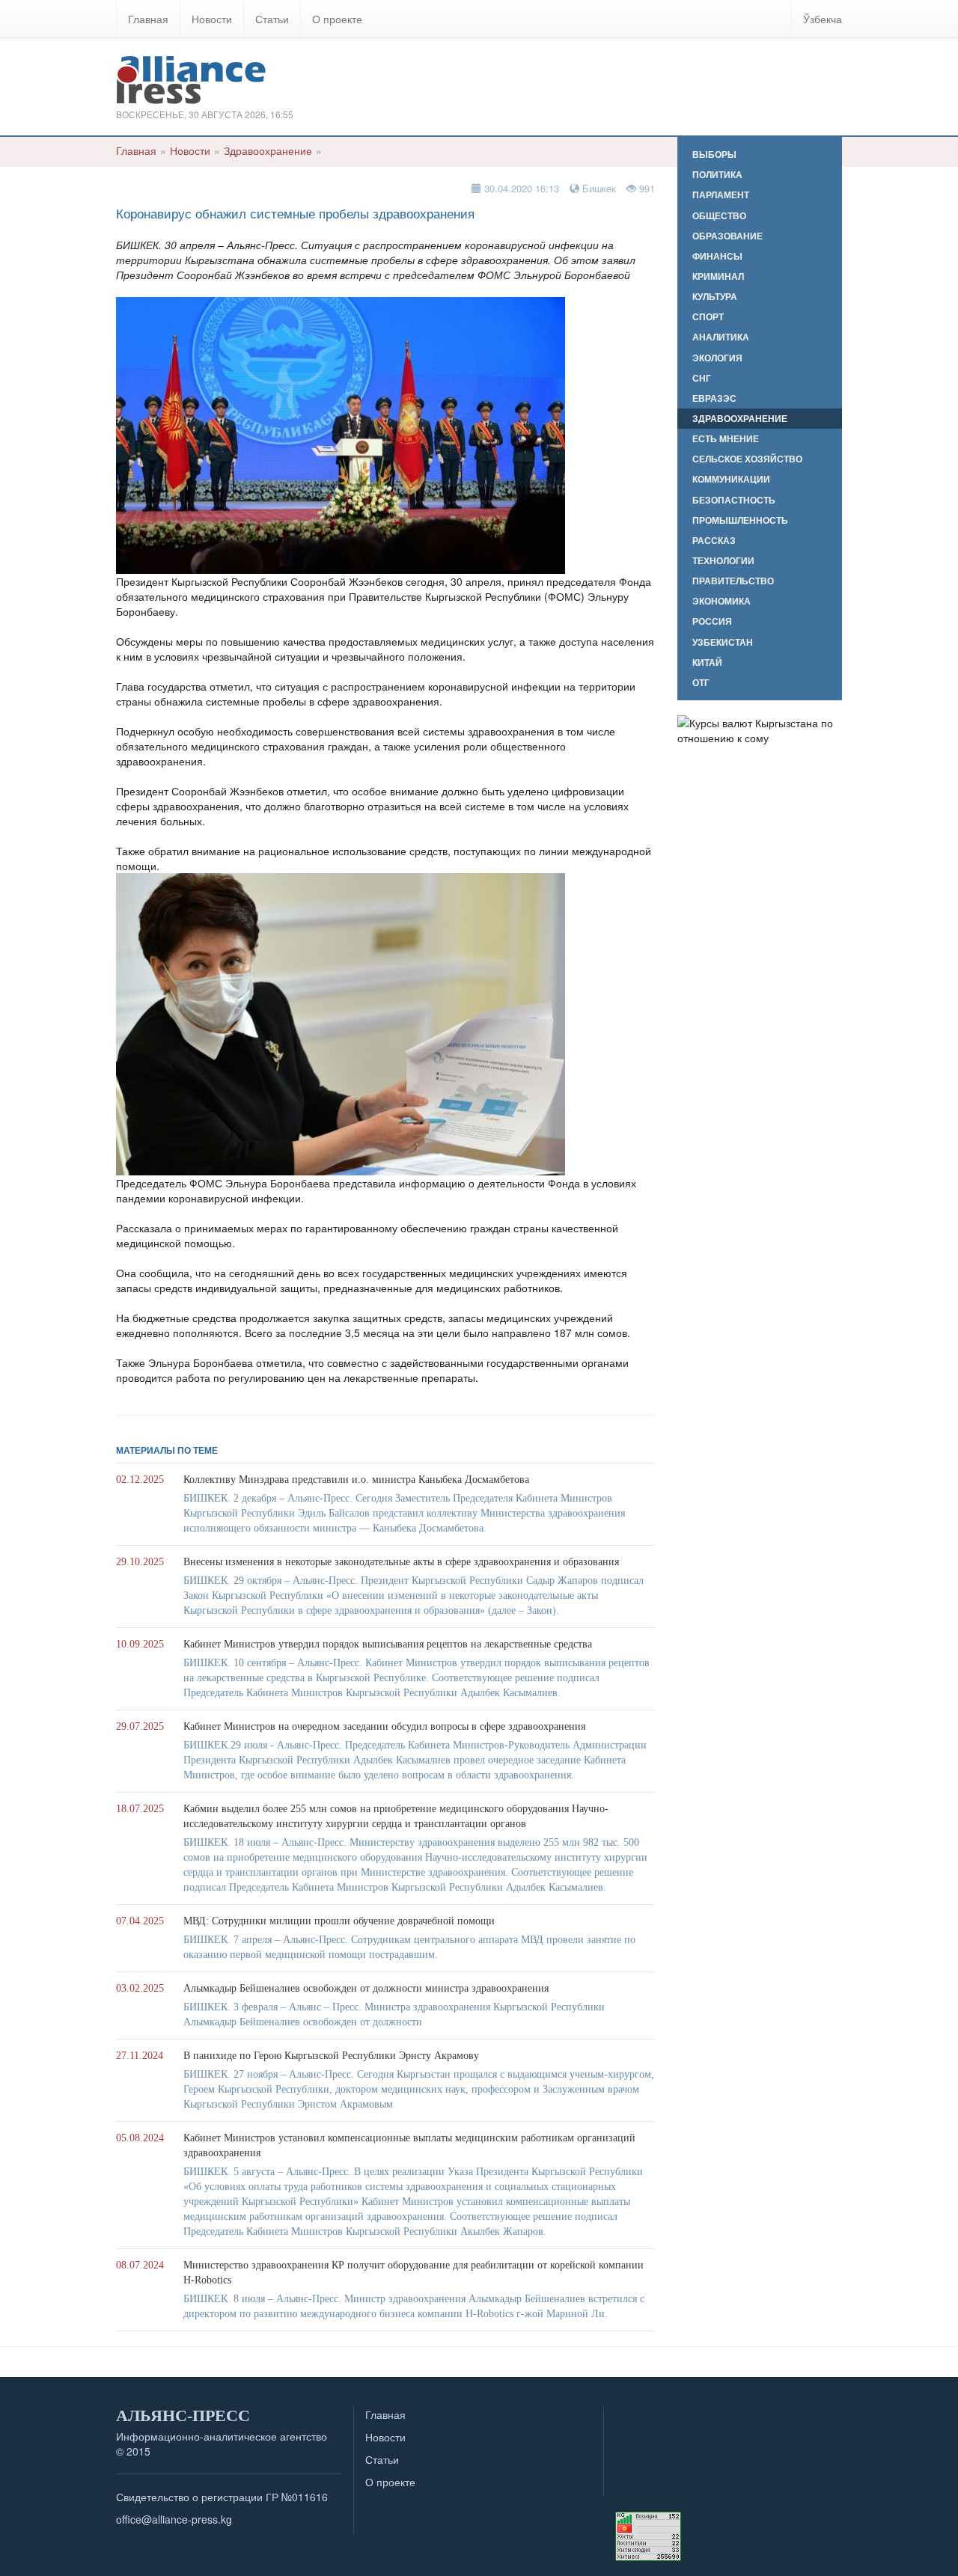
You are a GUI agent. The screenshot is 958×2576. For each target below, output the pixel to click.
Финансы (717, 256)
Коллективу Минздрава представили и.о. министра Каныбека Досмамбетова (356, 1480)
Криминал (718, 276)
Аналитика (721, 337)
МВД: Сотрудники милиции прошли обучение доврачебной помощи (339, 1921)
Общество (719, 216)
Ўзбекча (823, 19)
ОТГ (701, 683)
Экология (717, 358)
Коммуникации (731, 479)
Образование (727, 236)
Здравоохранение (268, 150)
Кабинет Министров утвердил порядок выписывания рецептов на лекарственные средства (388, 1644)
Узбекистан (723, 642)
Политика (717, 175)
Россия (712, 621)
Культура (715, 297)
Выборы (714, 155)
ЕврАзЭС (714, 398)
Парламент (721, 195)
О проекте (337, 19)
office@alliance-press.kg (174, 2519)
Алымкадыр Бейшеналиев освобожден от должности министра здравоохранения (366, 1988)
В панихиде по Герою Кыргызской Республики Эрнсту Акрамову (331, 2056)
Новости (212, 19)
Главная (148, 19)
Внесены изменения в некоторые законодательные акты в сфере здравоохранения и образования (401, 1562)
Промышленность (740, 520)
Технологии (723, 561)
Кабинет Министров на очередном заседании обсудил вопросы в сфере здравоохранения (384, 1726)
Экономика (721, 601)
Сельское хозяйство (747, 459)
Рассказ (714, 541)
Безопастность (734, 500)
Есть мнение (726, 439)
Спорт (708, 317)
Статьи (272, 19)
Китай (707, 663)
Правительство (733, 581)
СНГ (702, 378)
